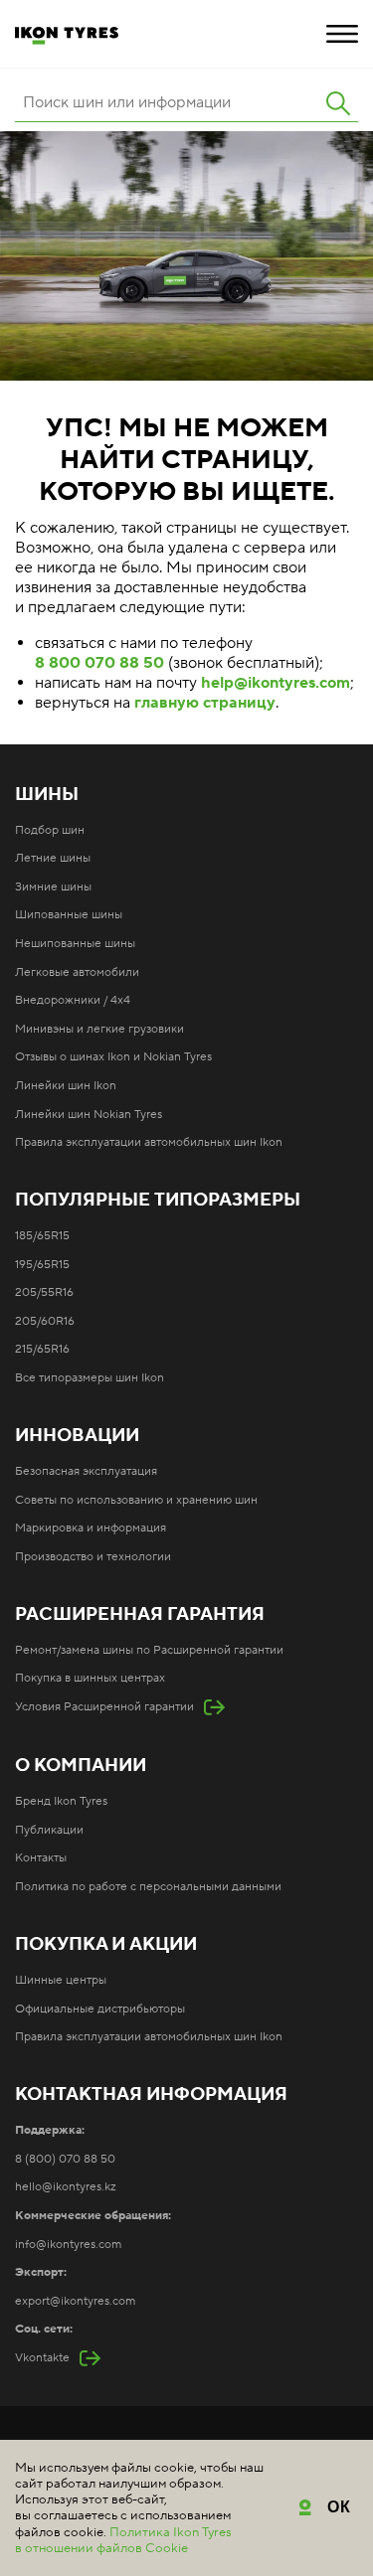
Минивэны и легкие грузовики (99, 1029)
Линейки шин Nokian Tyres (89, 1115)
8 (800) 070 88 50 (65, 2159)
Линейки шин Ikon (66, 1086)
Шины (47, 795)
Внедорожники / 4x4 (73, 1000)
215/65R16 (42, 1349)
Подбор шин (50, 830)
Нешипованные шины (75, 944)
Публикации (49, 1830)
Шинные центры (61, 1980)
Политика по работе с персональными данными (148, 1887)
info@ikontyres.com (68, 2245)
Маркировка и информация (91, 1528)
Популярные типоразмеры (158, 1201)
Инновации (77, 1436)
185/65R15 (42, 1236)
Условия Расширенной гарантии (104, 1707)
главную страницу (205, 703)
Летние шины (53, 858)
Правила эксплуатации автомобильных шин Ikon (149, 1142)
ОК (340, 2507)
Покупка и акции (106, 1945)
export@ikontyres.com (75, 2301)
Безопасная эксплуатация (86, 1471)
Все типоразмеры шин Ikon (90, 1378)
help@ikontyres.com (276, 683)
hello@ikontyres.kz (66, 2187)
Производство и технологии (93, 1557)
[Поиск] (338, 103)
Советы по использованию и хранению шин (136, 1500)
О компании (81, 1766)
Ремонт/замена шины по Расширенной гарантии (149, 1650)
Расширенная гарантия (140, 1615)
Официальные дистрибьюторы (100, 2009)
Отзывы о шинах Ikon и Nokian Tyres (113, 1057)
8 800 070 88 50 (99, 663)
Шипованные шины (69, 915)
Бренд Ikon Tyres (61, 1801)
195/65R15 (42, 1265)
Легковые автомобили (77, 972)
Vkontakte (42, 2358)
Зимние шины (53, 887)
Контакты (41, 1858)
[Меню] (342, 34)
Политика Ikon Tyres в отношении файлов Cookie (123, 2540)
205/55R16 (44, 1292)
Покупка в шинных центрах (90, 1678)
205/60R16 (45, 1321)
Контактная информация (151, 2095)
